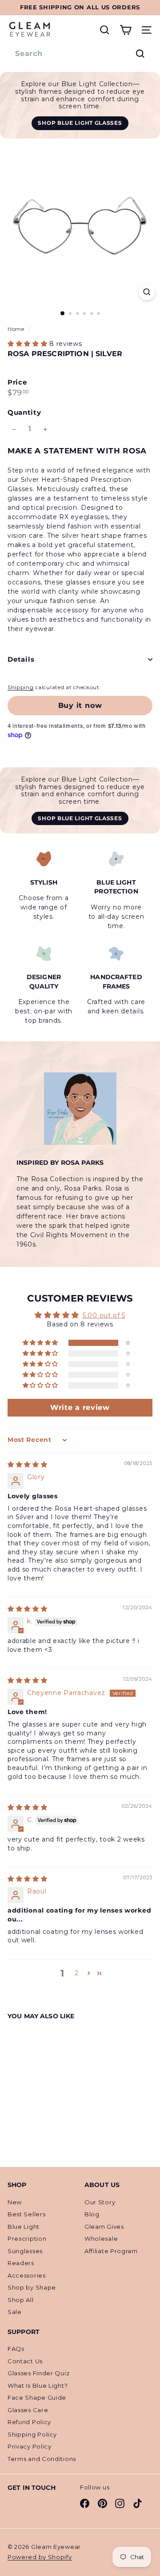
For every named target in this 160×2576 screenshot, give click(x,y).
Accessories (27, 2275)
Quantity (24, 412)
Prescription (27, 2239)
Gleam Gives (104, 2227)
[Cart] (126, 30)
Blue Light (24, 2227)
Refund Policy (29, 2422)
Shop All (21, 2300)
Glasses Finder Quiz (38, 2373)
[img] (28, 1465)
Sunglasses (25, 2251)
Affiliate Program (111, 2251)
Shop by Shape (32, 2287)
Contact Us (25, 2361)
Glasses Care (28, 2410)
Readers (21, 2263)
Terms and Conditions (42, 2459)
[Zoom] (147, 292)
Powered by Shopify (40, 2557)
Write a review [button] (80, 1407)
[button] (28, 344)
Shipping (21, 687)
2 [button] (77, 1973)
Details (21, 659)
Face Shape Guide (37, 2397)
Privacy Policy (30, 2446)
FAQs (16, 2349)
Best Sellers (26, 2214)
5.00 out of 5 (104, 1315)
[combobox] (80, 54)
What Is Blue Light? (38, 2385)
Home (17, 329)
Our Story (100, 2202)
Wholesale (101, 2239)
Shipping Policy (32, 2434)
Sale (15, 2312)
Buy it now (80, 705)
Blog (92, 2214)
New (15, 2202)
